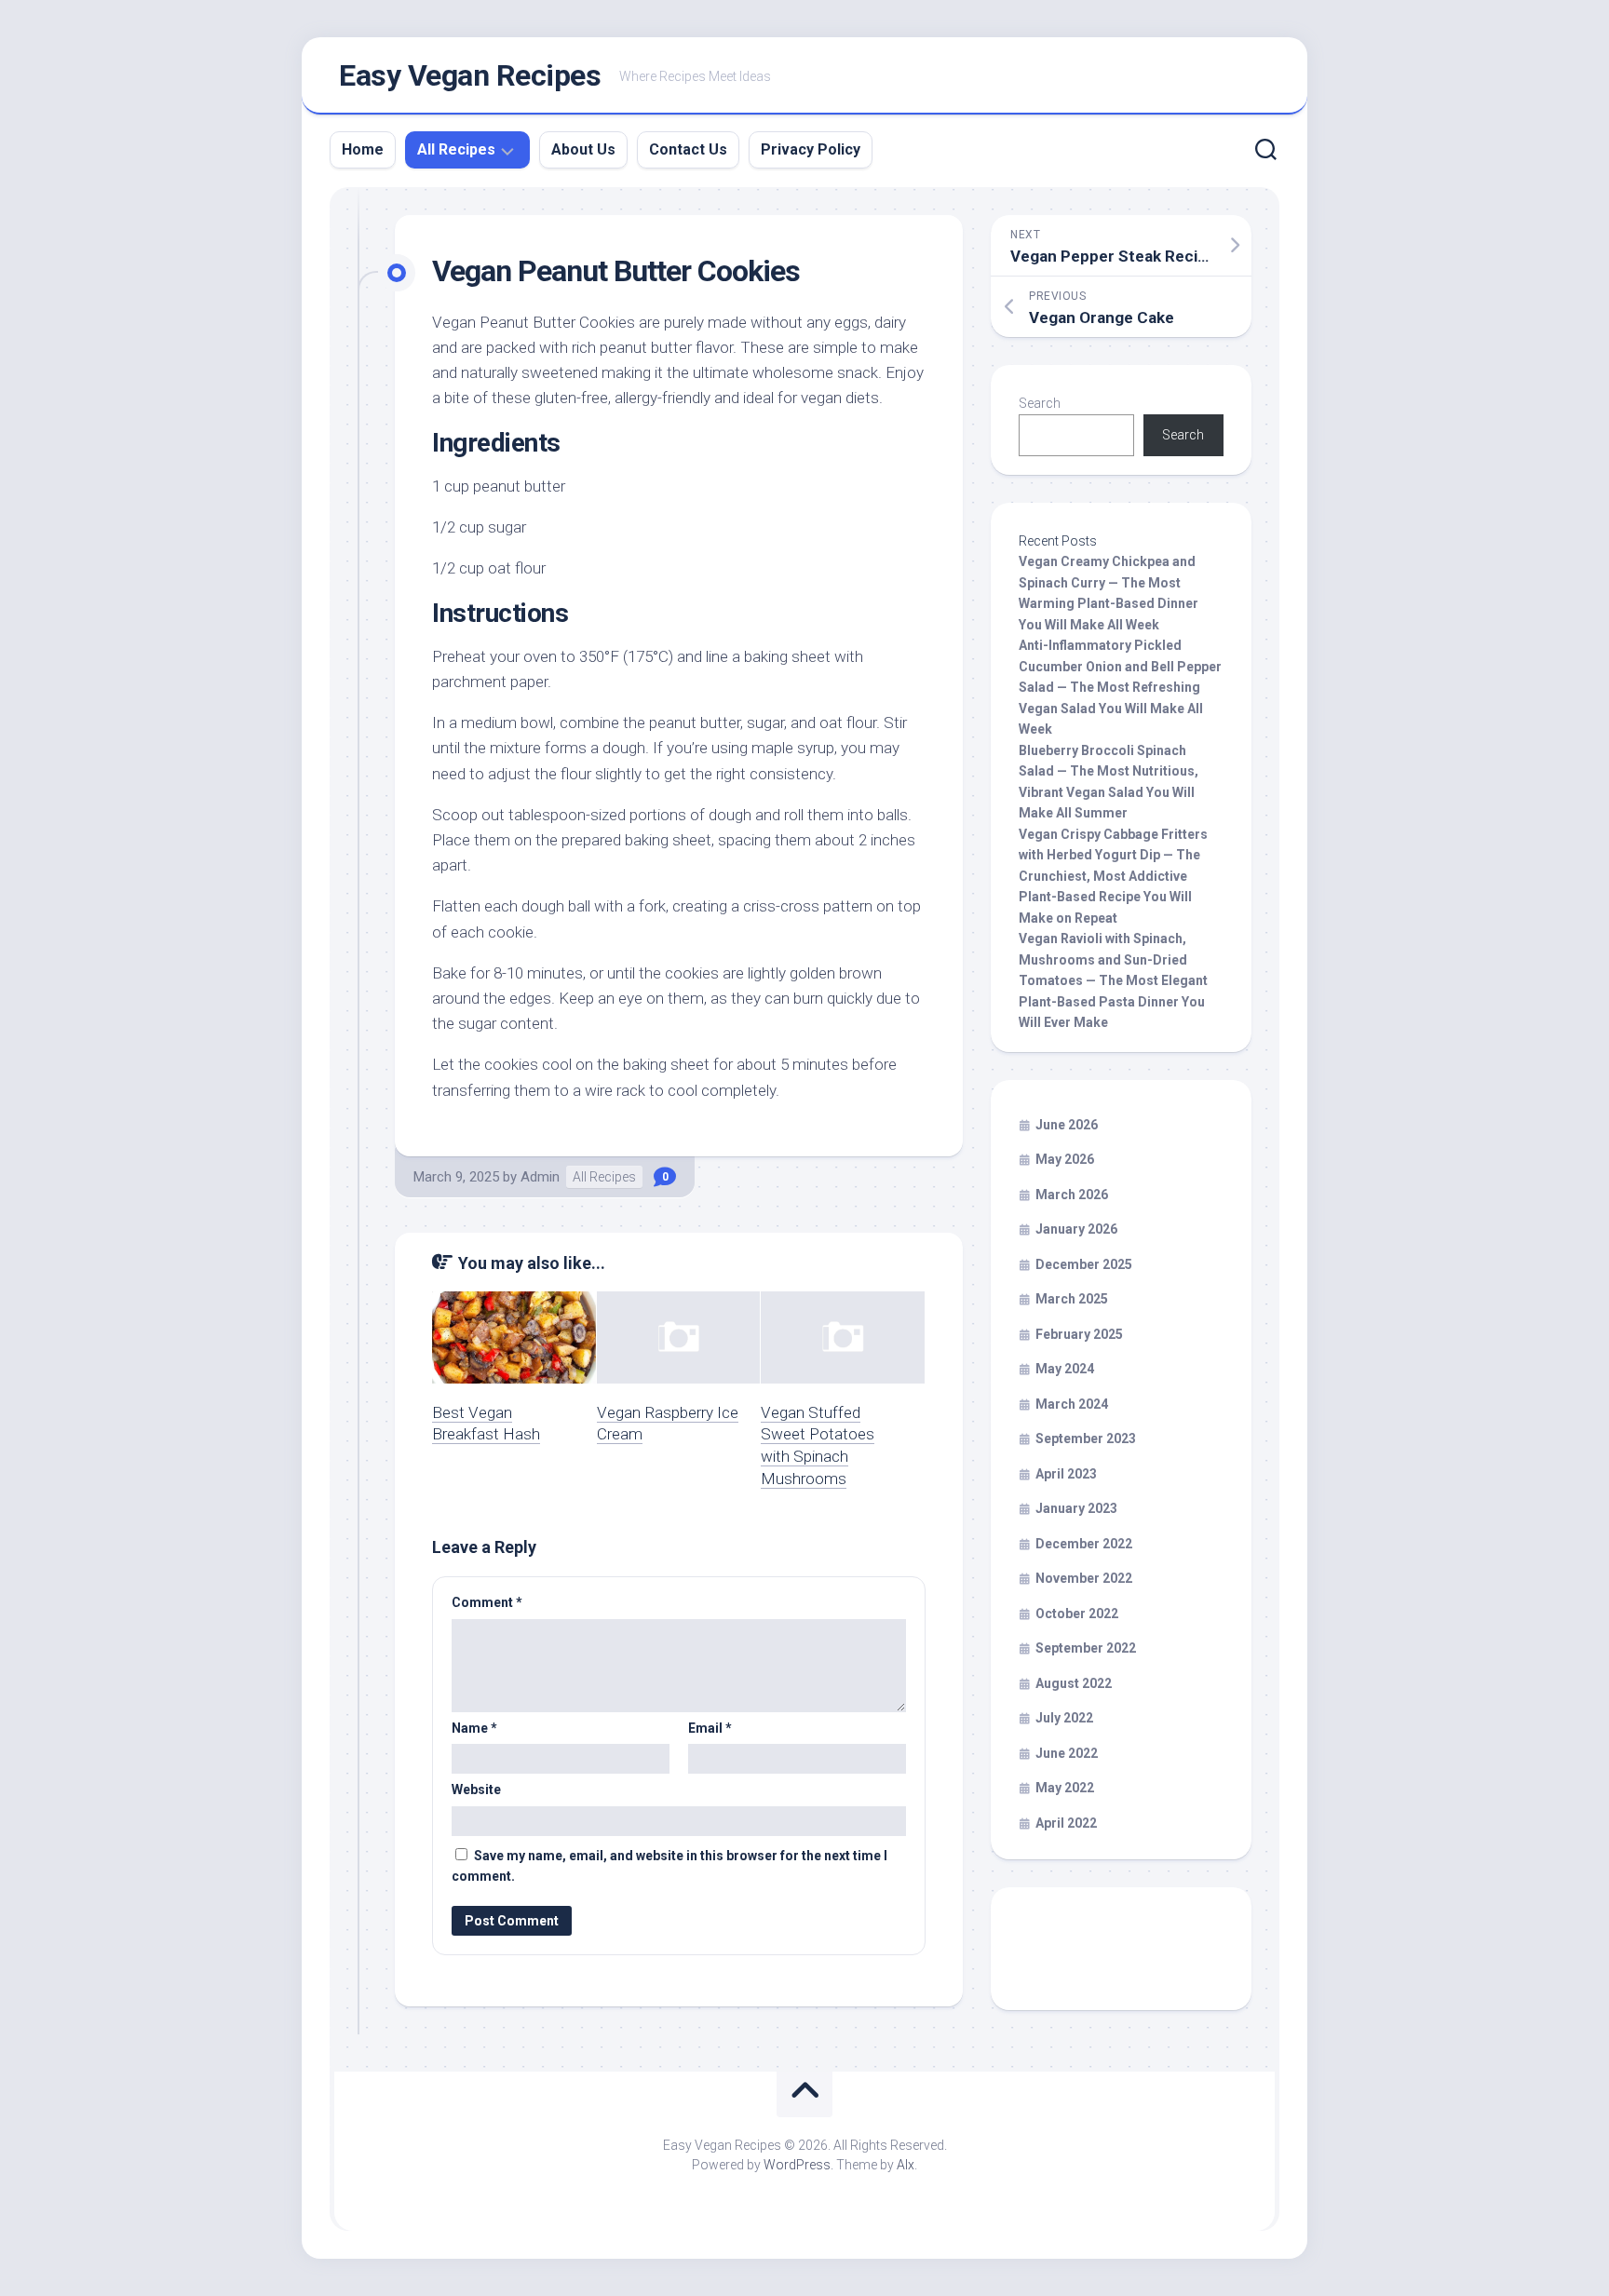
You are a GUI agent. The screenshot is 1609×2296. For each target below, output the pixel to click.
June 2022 (1067, 1753)
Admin (540, 1177)
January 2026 (1076, 1229)
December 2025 (1084, 1264)
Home (363, 149)
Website (476, 1790)
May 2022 (1065, 1788)
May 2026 (1065, 1159)
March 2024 (1072, 1404)
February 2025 (1079, 1334)
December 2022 (1084, 1544)
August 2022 (1074, 1683)
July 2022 (1064, 1718)
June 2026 (1067, 1125)
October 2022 (1077, 1614)
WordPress (797, 2165)
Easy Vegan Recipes (470, 75)
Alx (906, 2165)
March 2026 (1072, 1195)
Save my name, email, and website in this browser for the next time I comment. (669, 1866)
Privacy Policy (811, 149)
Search (1040, 403)
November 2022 (1084, 1578)
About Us (583, 149)
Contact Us (688, 149)
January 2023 (1076, 1508)
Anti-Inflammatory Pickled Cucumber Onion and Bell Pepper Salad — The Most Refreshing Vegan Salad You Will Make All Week (1120, 687)
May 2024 (1065, 1369)
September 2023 (1086, 1438)
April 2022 (1066, 1823)
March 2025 (1072, 1299)
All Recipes (456, 149)
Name (474, 1728)
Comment (487, 1602)
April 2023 (1066, 1474)
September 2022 (1086, 1648)
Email (710, 1728)
